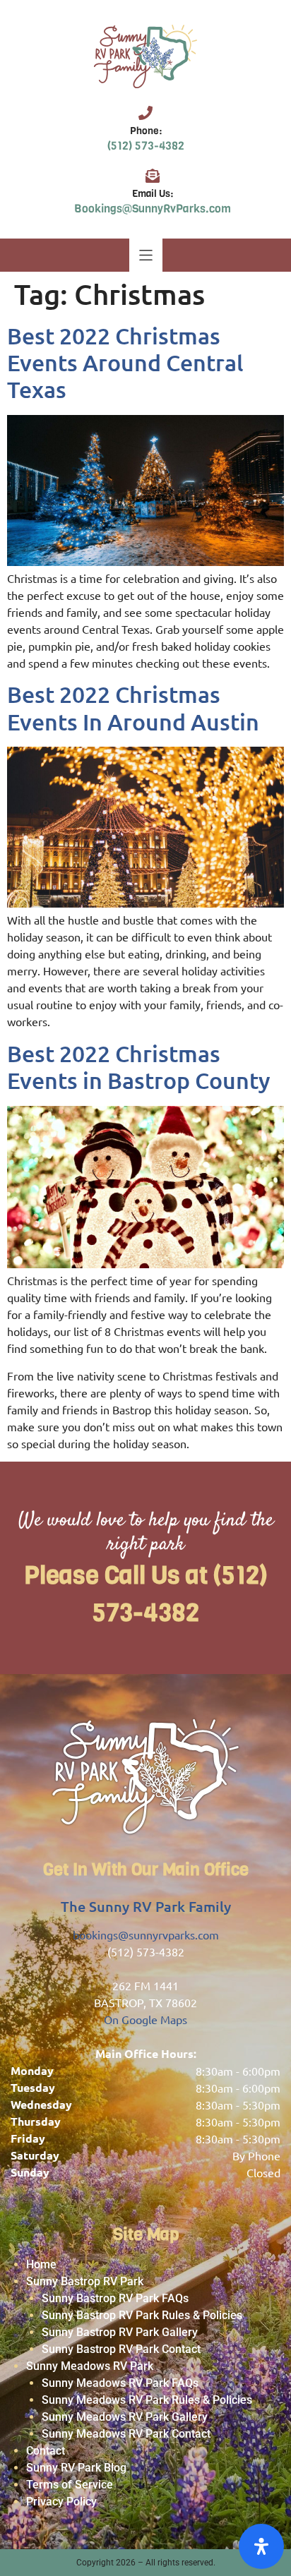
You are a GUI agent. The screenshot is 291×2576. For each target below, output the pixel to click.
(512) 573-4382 (146, 146)
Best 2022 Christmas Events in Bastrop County (139, 1067)
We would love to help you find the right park (146, 1533)
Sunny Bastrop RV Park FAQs (115, 2298)
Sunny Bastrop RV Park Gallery (120, 2332)
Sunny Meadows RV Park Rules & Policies (147, 2400)
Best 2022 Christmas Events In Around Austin (133, 708)
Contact (46, 2451)
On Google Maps (145, 2019)
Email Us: (153, 194)
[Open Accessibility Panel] (261, 2546)
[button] (146, 255)
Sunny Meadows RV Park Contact (126, 2434)
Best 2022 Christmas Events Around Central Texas (125, 363)
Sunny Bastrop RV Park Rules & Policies (142, 2315)
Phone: (146, 131)
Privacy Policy (61, 2502)
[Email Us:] (153, 176)
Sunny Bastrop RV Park (85, 2281)
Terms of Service (70, 2485)
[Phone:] (145, 113)
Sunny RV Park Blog (76, 2468)
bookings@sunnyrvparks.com (146, 1934)
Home (41, 2264)
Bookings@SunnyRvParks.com (153, 209)
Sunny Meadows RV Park (90, 2366)
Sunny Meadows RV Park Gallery (125, 2417)
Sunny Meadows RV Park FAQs (120, 2383)
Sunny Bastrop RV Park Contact (121, 2349)
